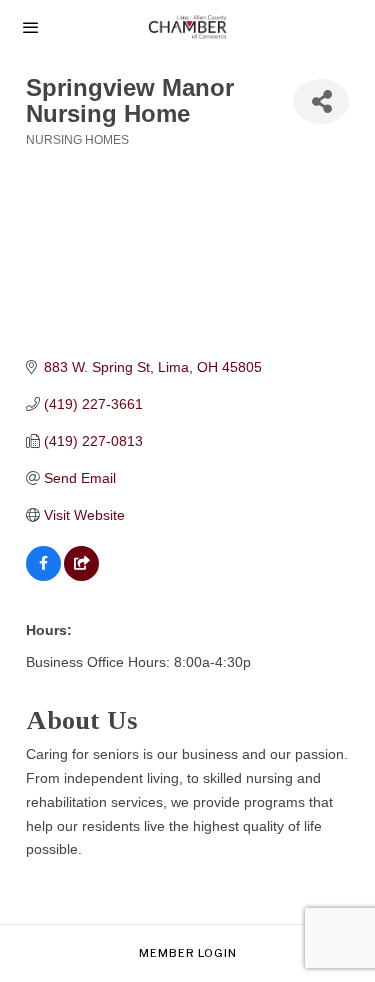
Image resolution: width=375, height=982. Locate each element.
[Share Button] (321, 101)
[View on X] (81, 576)
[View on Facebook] (43, 576)
